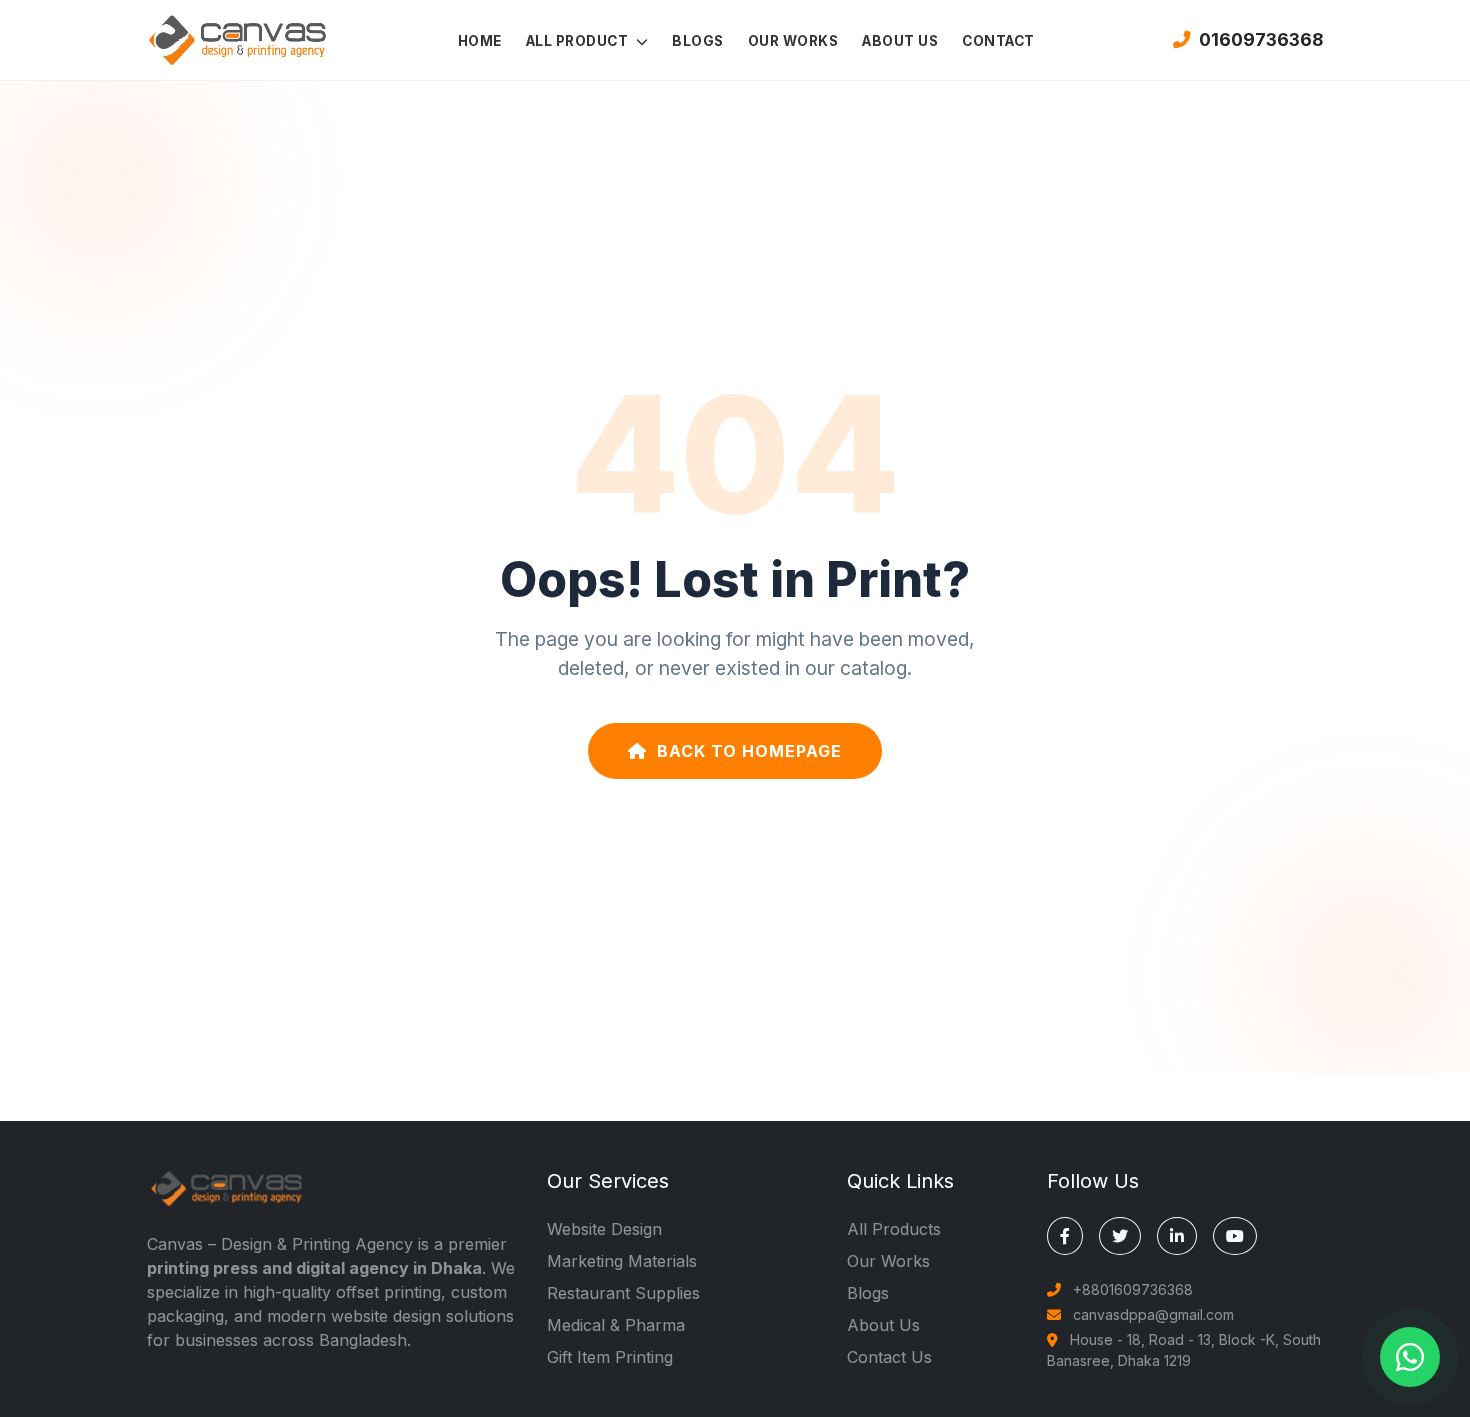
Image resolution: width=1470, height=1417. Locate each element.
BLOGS (698, 41)
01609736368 (1261, 39)
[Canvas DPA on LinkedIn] (1177, 1236)
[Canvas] (237, 38)
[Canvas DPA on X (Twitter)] (1120, 1236)
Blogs (868, 1293)
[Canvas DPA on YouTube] (1235, 1236)
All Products (894, 1229)
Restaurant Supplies (623, 1293)
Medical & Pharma (616, 1325)
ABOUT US (900, 41)
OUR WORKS (793, 41)
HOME (480, 41)
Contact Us (889, 1357)
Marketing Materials (622, 1261)
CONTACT (998, 41)
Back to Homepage (749, 751)
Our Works (888, 1261)
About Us (883, 1325)
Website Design (604, 1229)
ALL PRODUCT (579, 41)
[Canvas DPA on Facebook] (1065, 1236)
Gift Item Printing (610, 1357)
